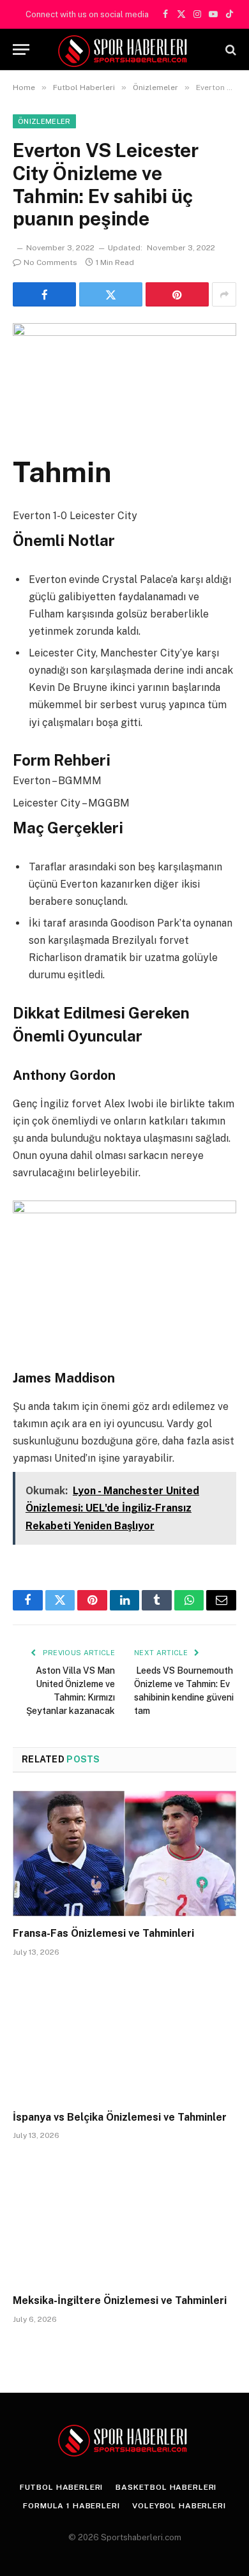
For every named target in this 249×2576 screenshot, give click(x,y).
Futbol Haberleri (61, 2487)
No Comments (50, 262)
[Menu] (21, 49)
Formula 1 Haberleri (71, 2506)
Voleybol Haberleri (179, 2506)
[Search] (230, 49)
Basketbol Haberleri (166, 2487)
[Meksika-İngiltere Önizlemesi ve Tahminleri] (124, 2221)
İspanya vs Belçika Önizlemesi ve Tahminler (120, 2117)
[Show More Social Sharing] (224, 294)
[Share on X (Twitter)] (111, 294)
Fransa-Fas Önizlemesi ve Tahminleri (103, 1933)
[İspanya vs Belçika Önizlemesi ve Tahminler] (124, 2037)
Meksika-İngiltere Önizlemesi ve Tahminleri (120, 2300)
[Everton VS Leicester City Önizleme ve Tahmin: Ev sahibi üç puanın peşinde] (124, 376)
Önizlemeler (44, 121)
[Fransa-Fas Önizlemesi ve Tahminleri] (124, 1853)
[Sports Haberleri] (125, 49)
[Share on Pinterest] (177, 294)
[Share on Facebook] (44, 294)
